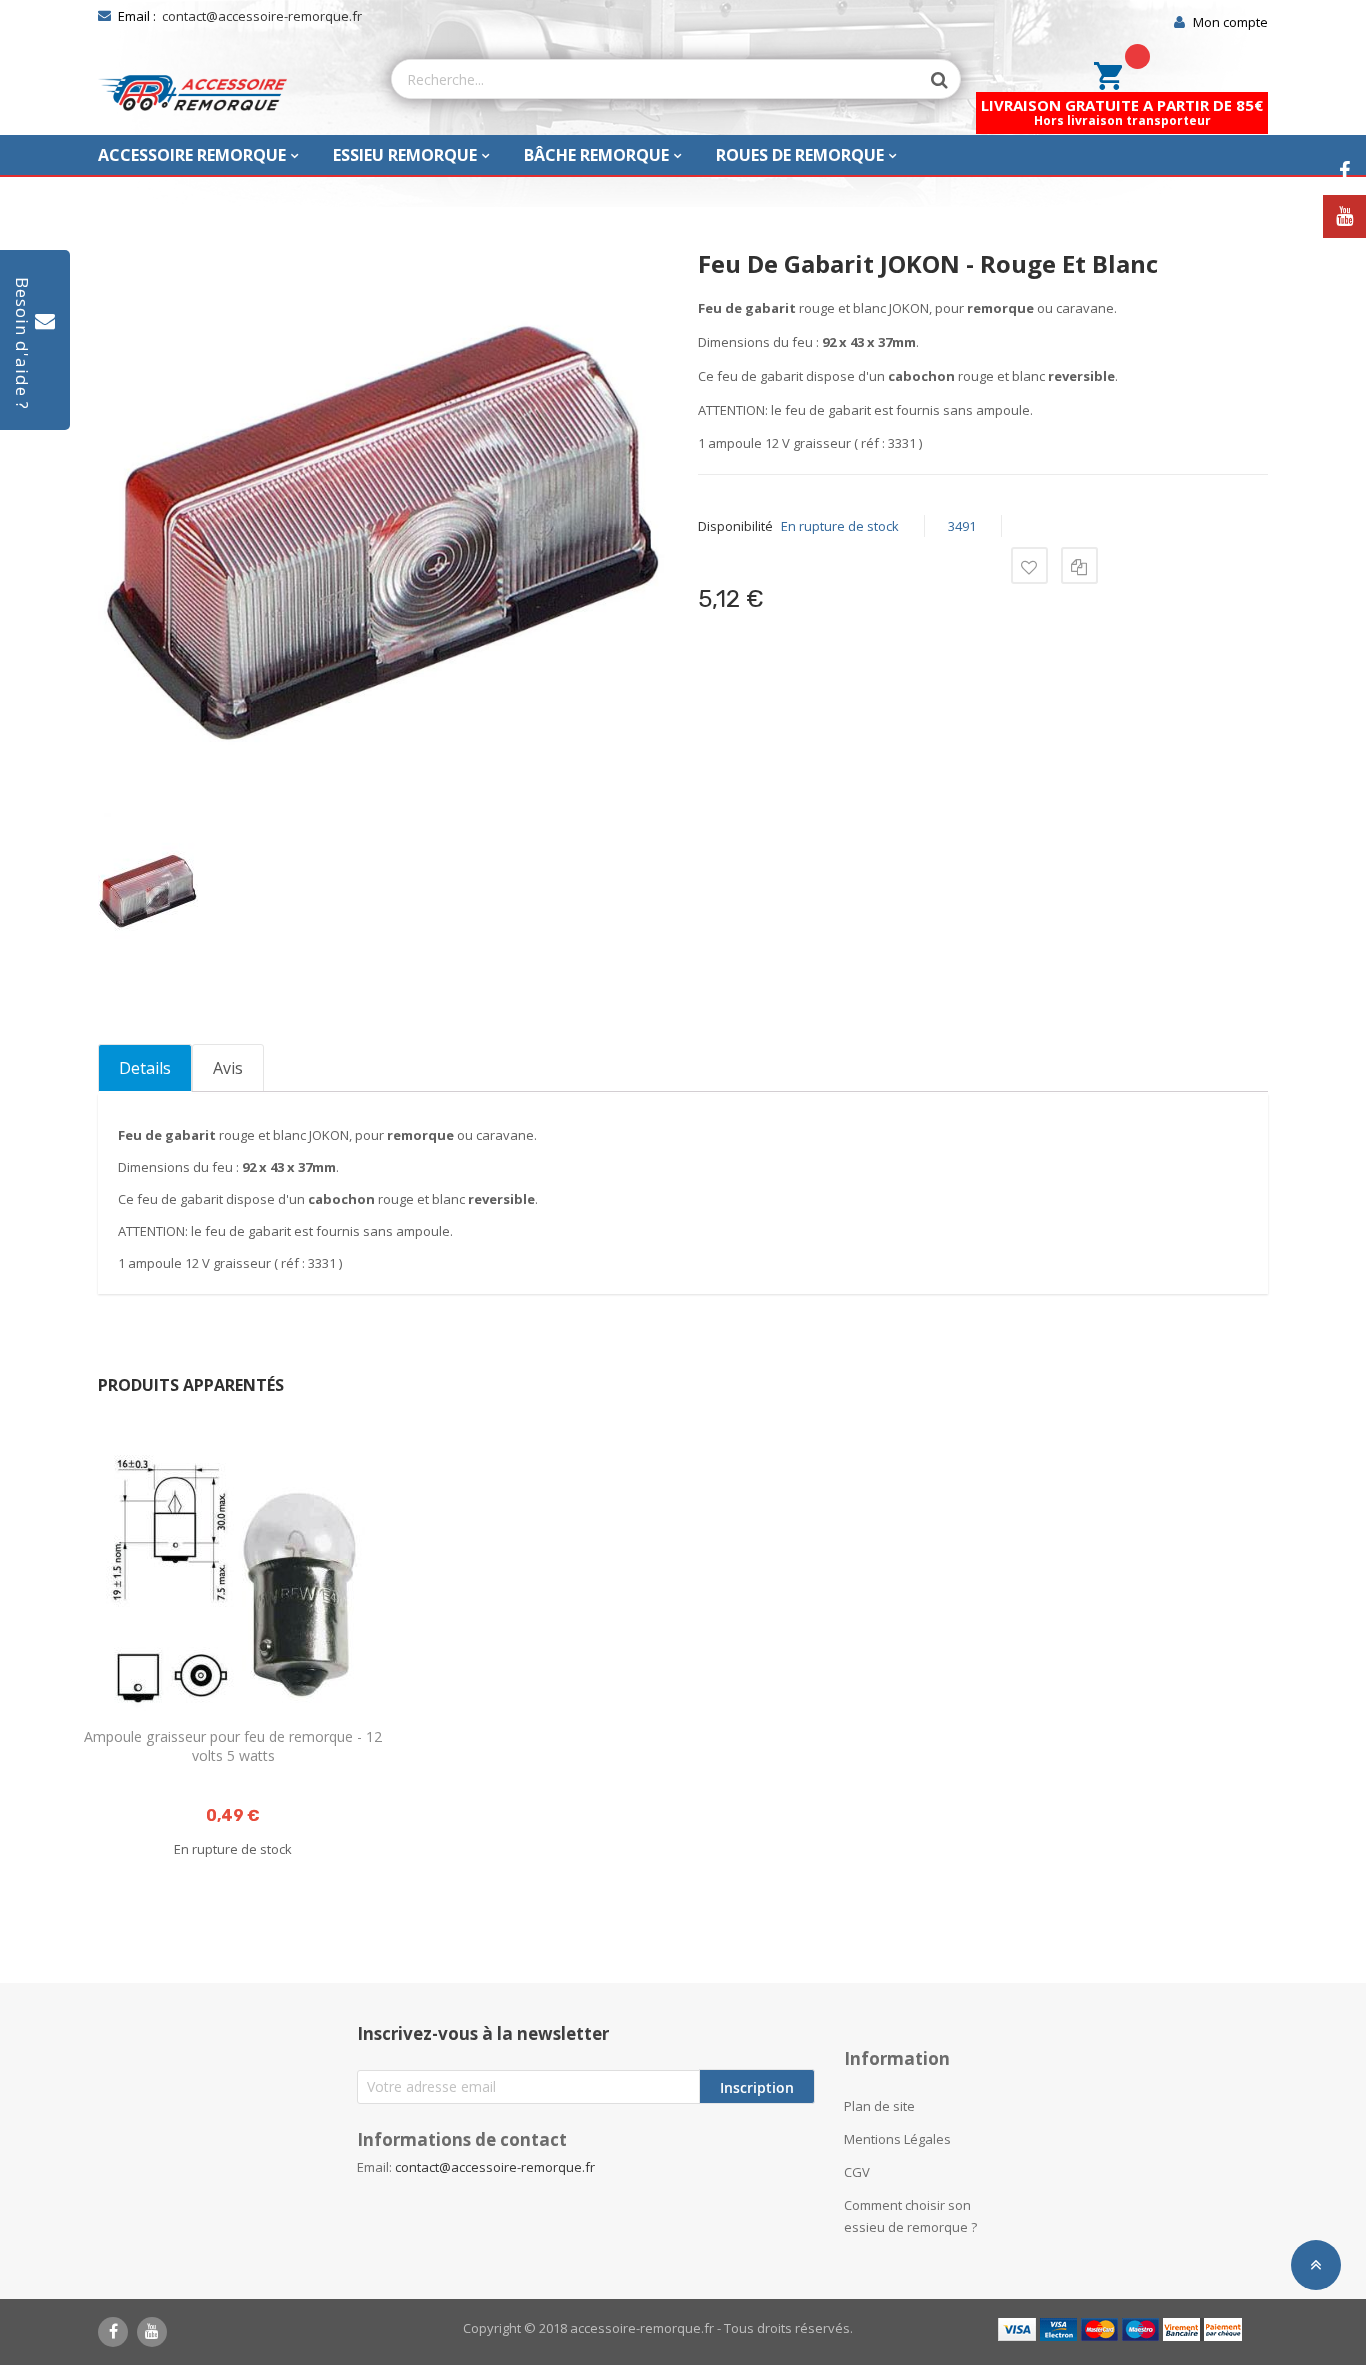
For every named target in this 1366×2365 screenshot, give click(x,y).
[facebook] (113, 2332)
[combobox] (656, 79)
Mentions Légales (897, 2139)
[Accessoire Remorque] (192, 93)
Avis (228, 1068)
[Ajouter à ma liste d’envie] (1029, 565)
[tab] (145, 1068)
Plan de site (879, 2106)
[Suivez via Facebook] (1344, 171)
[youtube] (152, 2332)
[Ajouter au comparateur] (1079, 565)
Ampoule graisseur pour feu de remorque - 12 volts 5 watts (233, 1746)
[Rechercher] (930, 80)
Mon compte (1230, 22)
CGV (857, 2172)
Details (145, 1068)
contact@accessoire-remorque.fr (262, 16)
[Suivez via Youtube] (1344, 216)
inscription (757, 2087)
